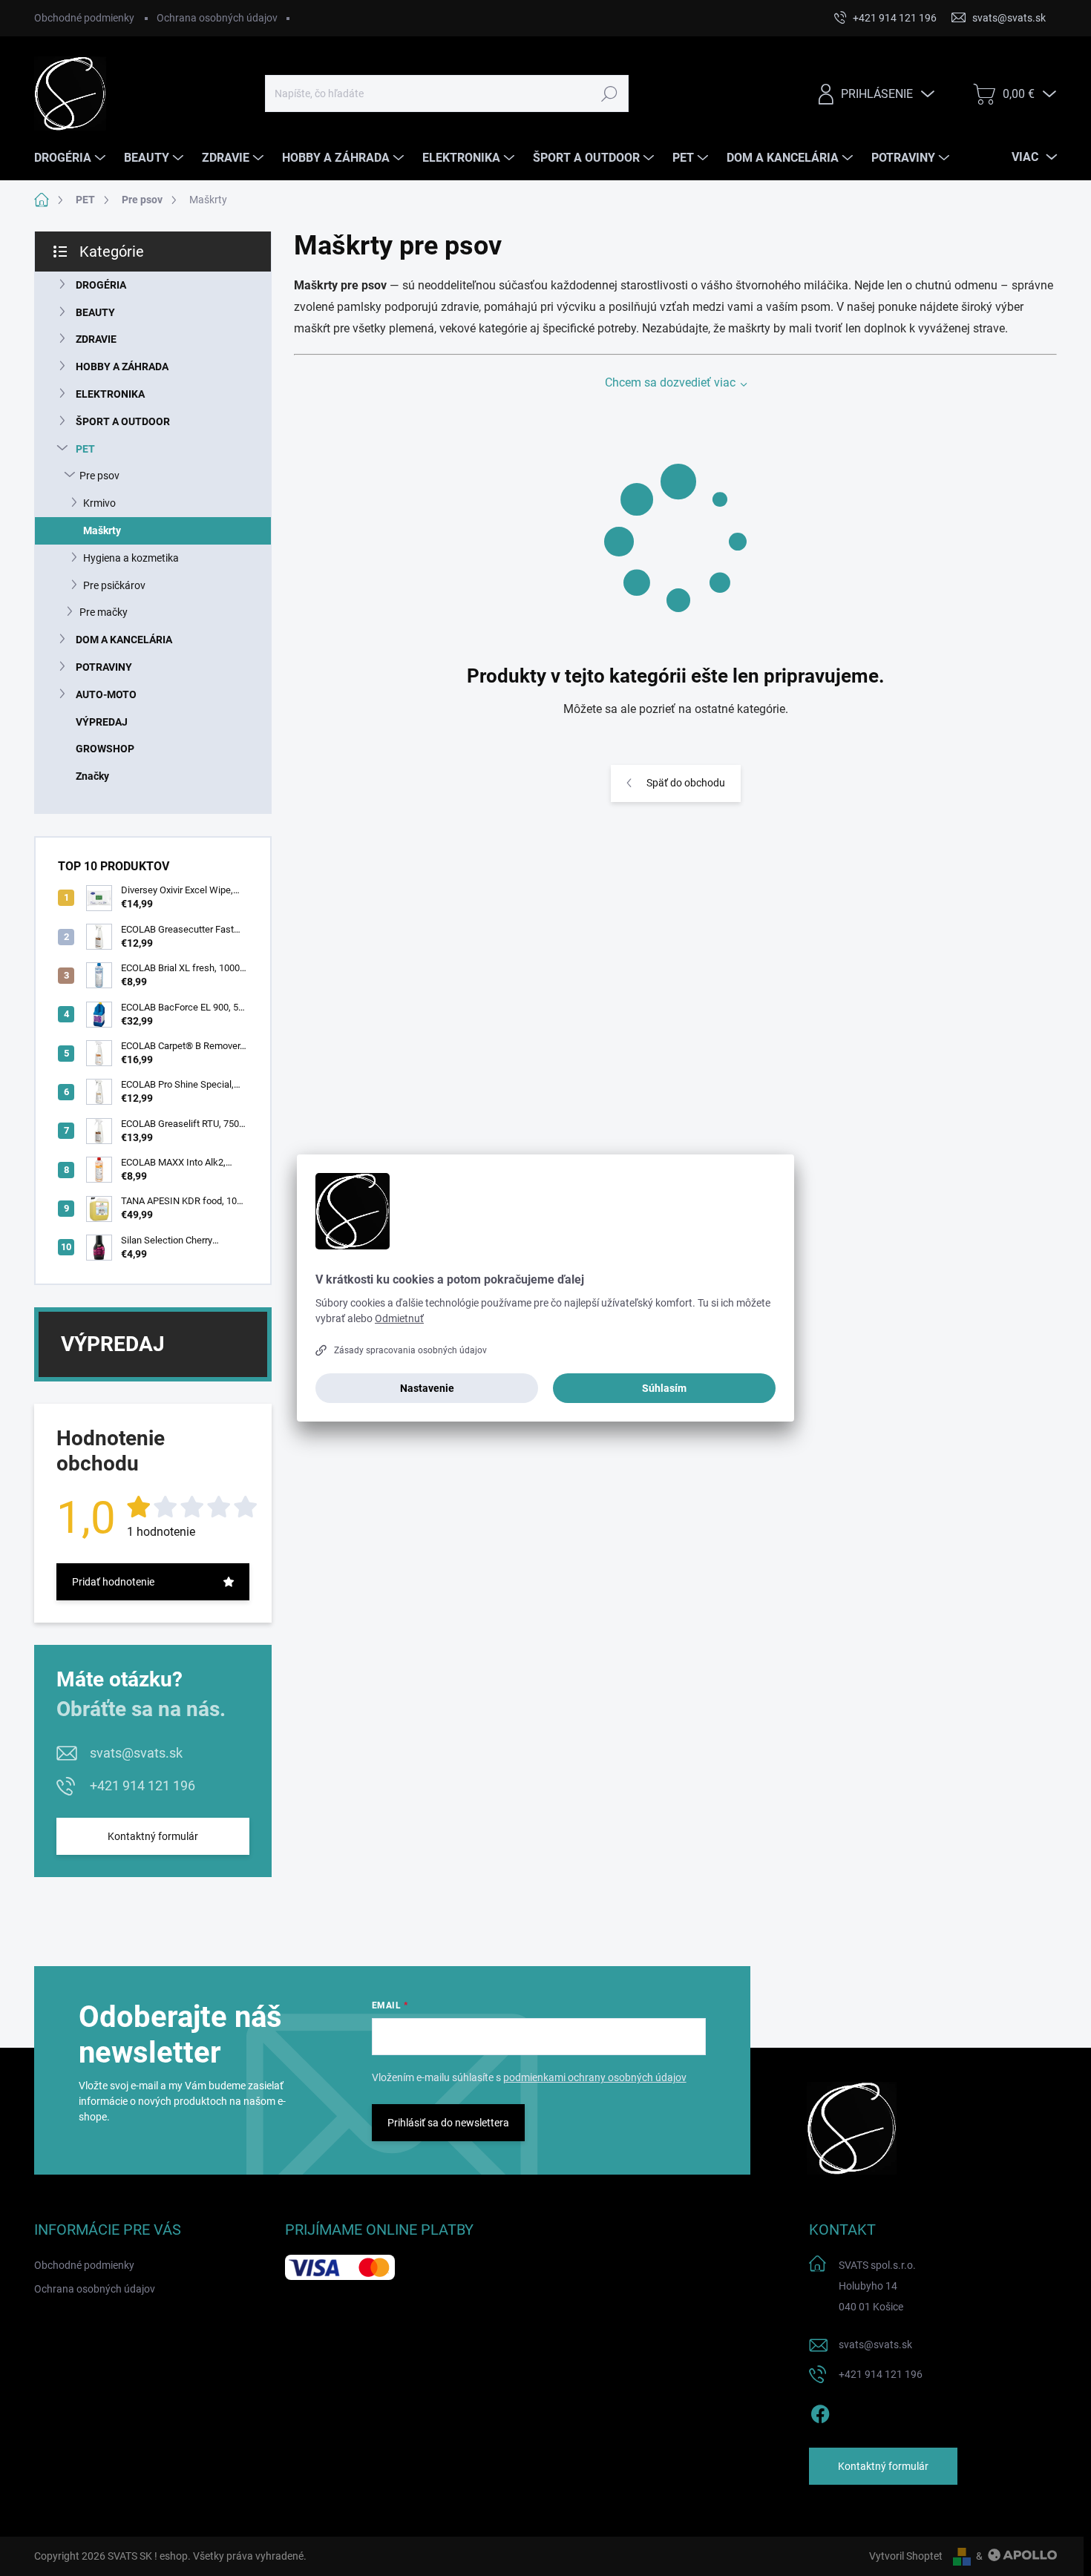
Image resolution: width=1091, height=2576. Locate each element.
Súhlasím (664, 1388)
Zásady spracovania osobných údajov (410, 1350)
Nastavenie (427, 1388)
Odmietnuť (399, 1318)
